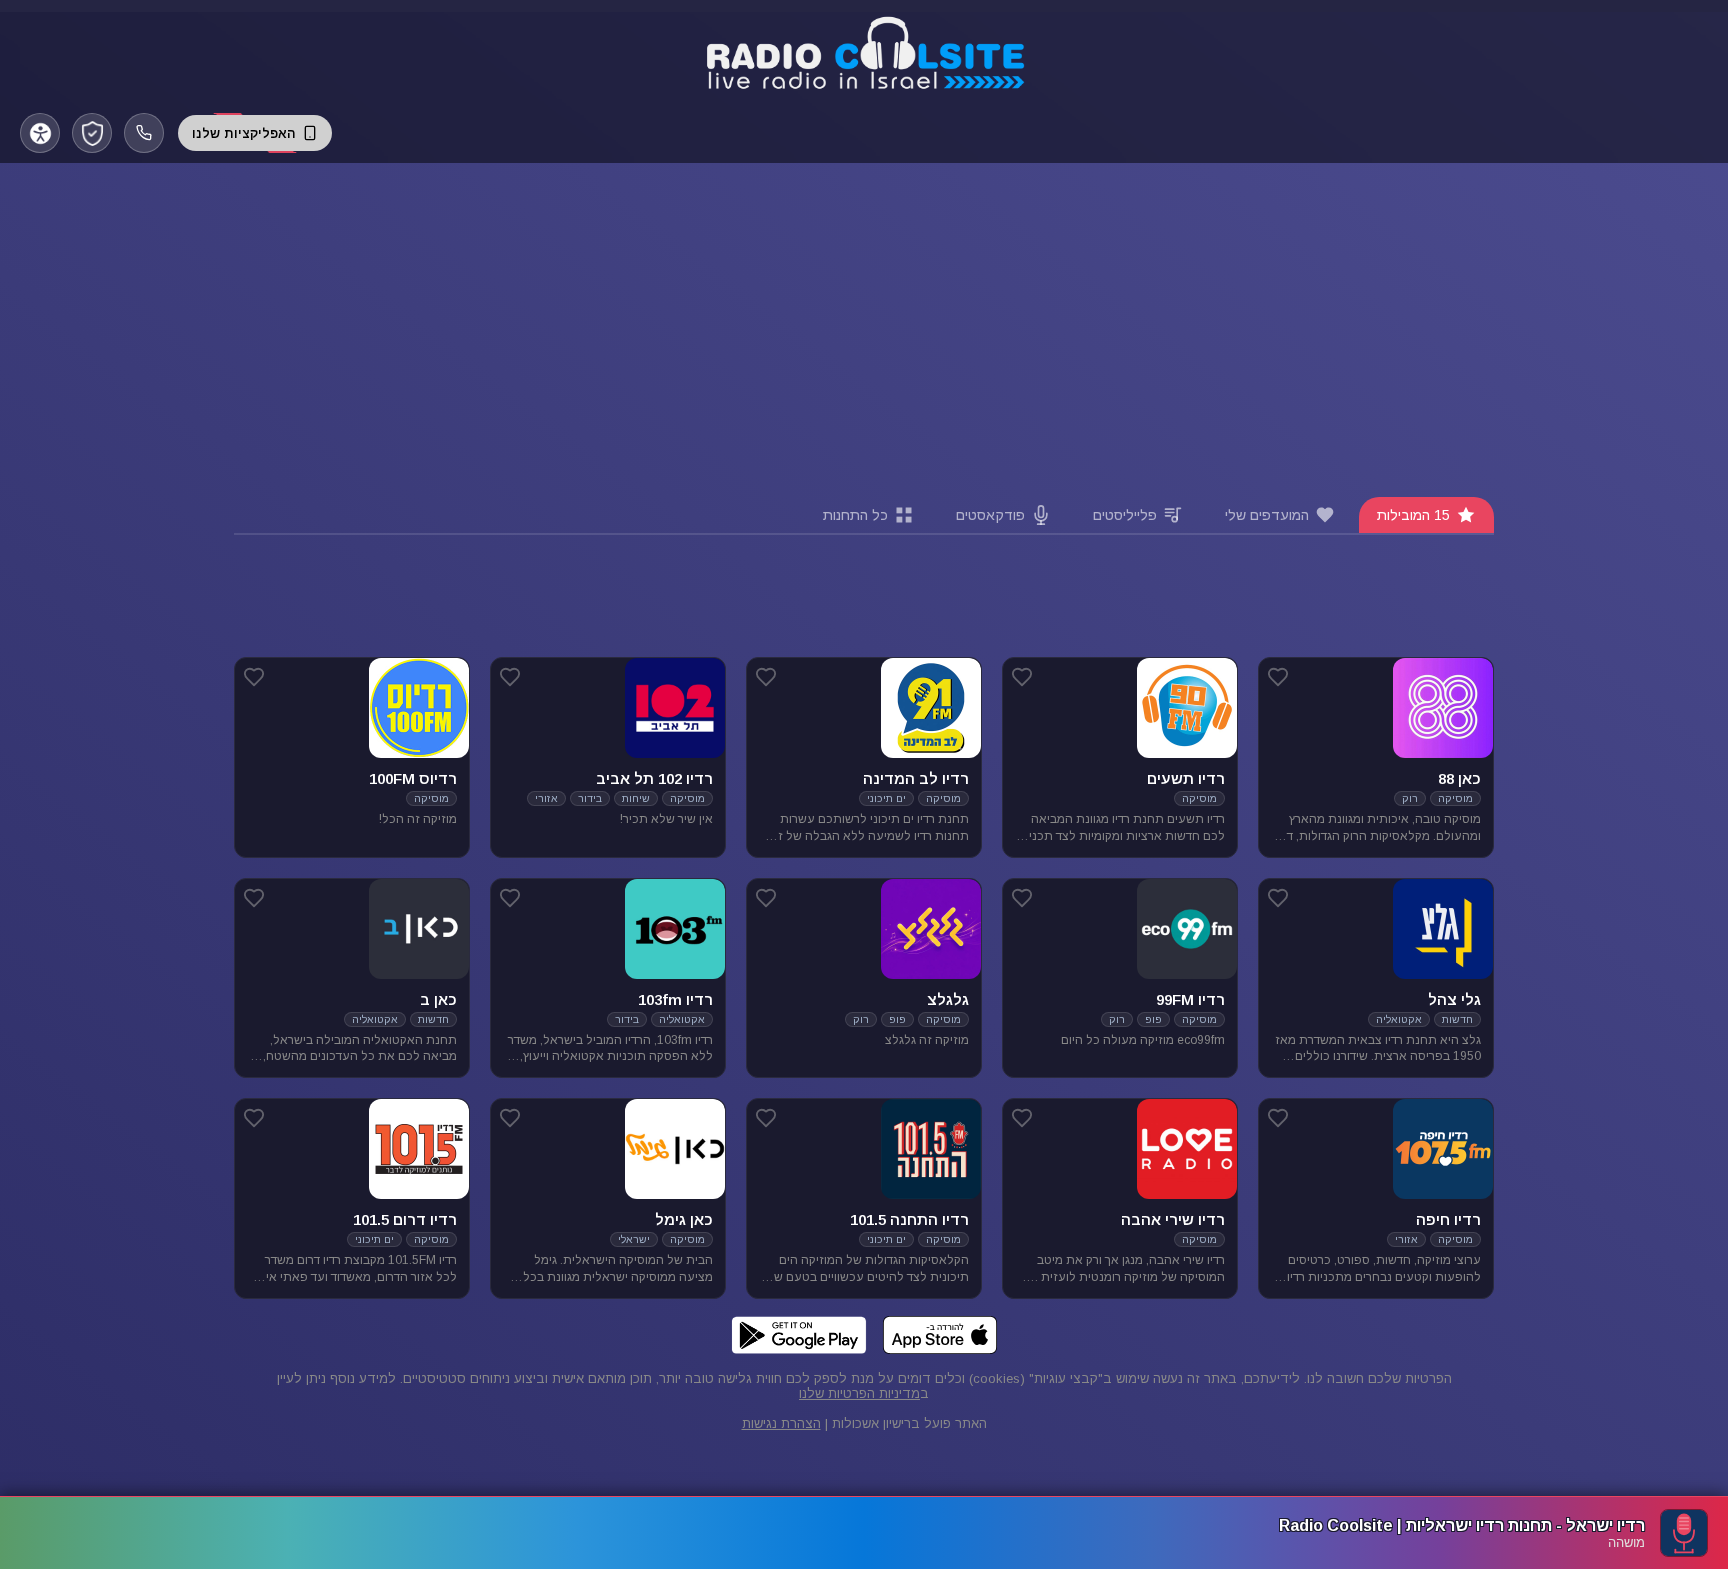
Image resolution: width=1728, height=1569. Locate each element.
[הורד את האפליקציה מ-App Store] (940, 1335)
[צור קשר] (144, 133)
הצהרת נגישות (781, 1423)
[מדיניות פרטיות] (92, 133)
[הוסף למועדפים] (1278, 677)
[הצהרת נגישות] (40, 133)
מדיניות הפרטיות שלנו (859, 1393)
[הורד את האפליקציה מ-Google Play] (799, 1335)
